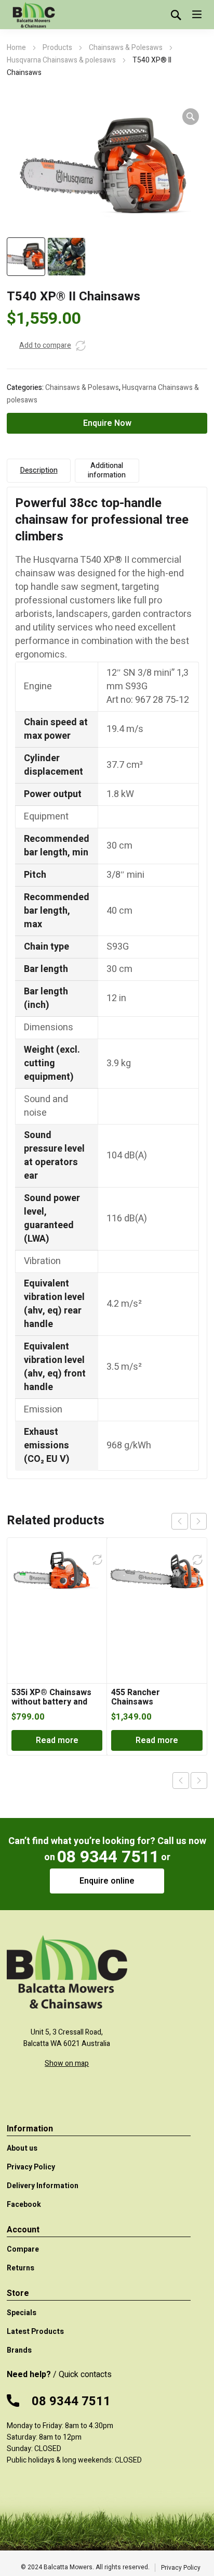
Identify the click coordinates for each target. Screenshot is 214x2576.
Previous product (181, 1781)
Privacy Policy (181, 2568)
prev (180, 1521)
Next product (199, 1781)
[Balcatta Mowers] (33, 15)
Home (16, 48)
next (198, 1521)
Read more (57, 1740)
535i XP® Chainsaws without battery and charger (51, 1702)
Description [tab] (39, 470)
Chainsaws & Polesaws (126, 48)
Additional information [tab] (107, 470)
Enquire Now (107, 423)
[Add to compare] (81, 346)
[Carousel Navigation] (189, 1521)
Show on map (67, 2063)
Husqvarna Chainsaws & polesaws (61, 60)
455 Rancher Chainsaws (136, 1697)
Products (57, 48)
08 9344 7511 (108, 1857)
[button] (191, 117)
